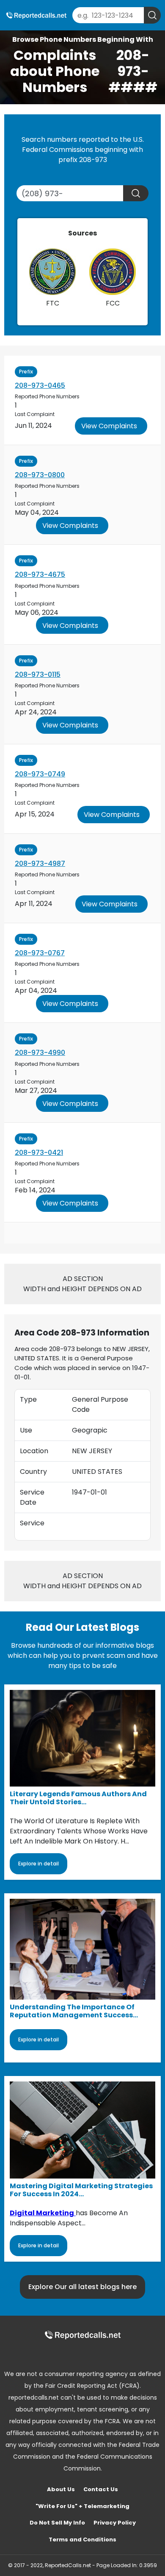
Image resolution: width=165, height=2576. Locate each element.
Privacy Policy (115, 2523)
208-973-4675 (40, 574)
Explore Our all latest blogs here (82, 2287)
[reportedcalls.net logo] (82, 2335)
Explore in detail (38, 1864)
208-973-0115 (38, 674)
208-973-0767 (40, 953)
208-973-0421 (39, 1153)
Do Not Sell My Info (57, 2523)
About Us (61, 2489)
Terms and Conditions (82, 2540)
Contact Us (101, 2489)
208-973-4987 (40, 864)
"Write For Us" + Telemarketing (82, 2506)
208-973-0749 (40, 774)
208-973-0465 (40, 385)
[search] (152, 15)
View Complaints (109, 426)
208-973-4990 (40, 1053)
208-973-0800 (40, 475)
